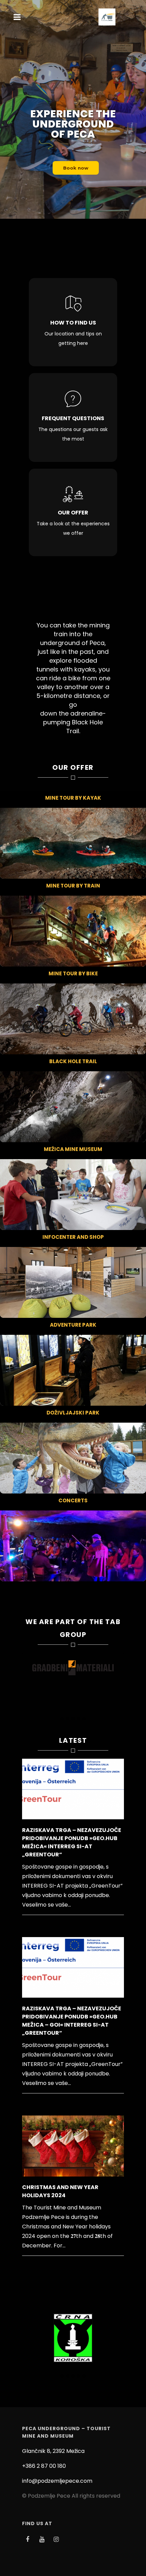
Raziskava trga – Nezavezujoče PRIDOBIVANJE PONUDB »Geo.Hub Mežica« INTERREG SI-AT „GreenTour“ (72, 1842)
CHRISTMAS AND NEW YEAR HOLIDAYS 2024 (60, 2191)
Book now (76, 168)
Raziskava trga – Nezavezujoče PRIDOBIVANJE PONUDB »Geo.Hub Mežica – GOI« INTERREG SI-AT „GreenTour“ (72, 2021)
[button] (62, 1719)
